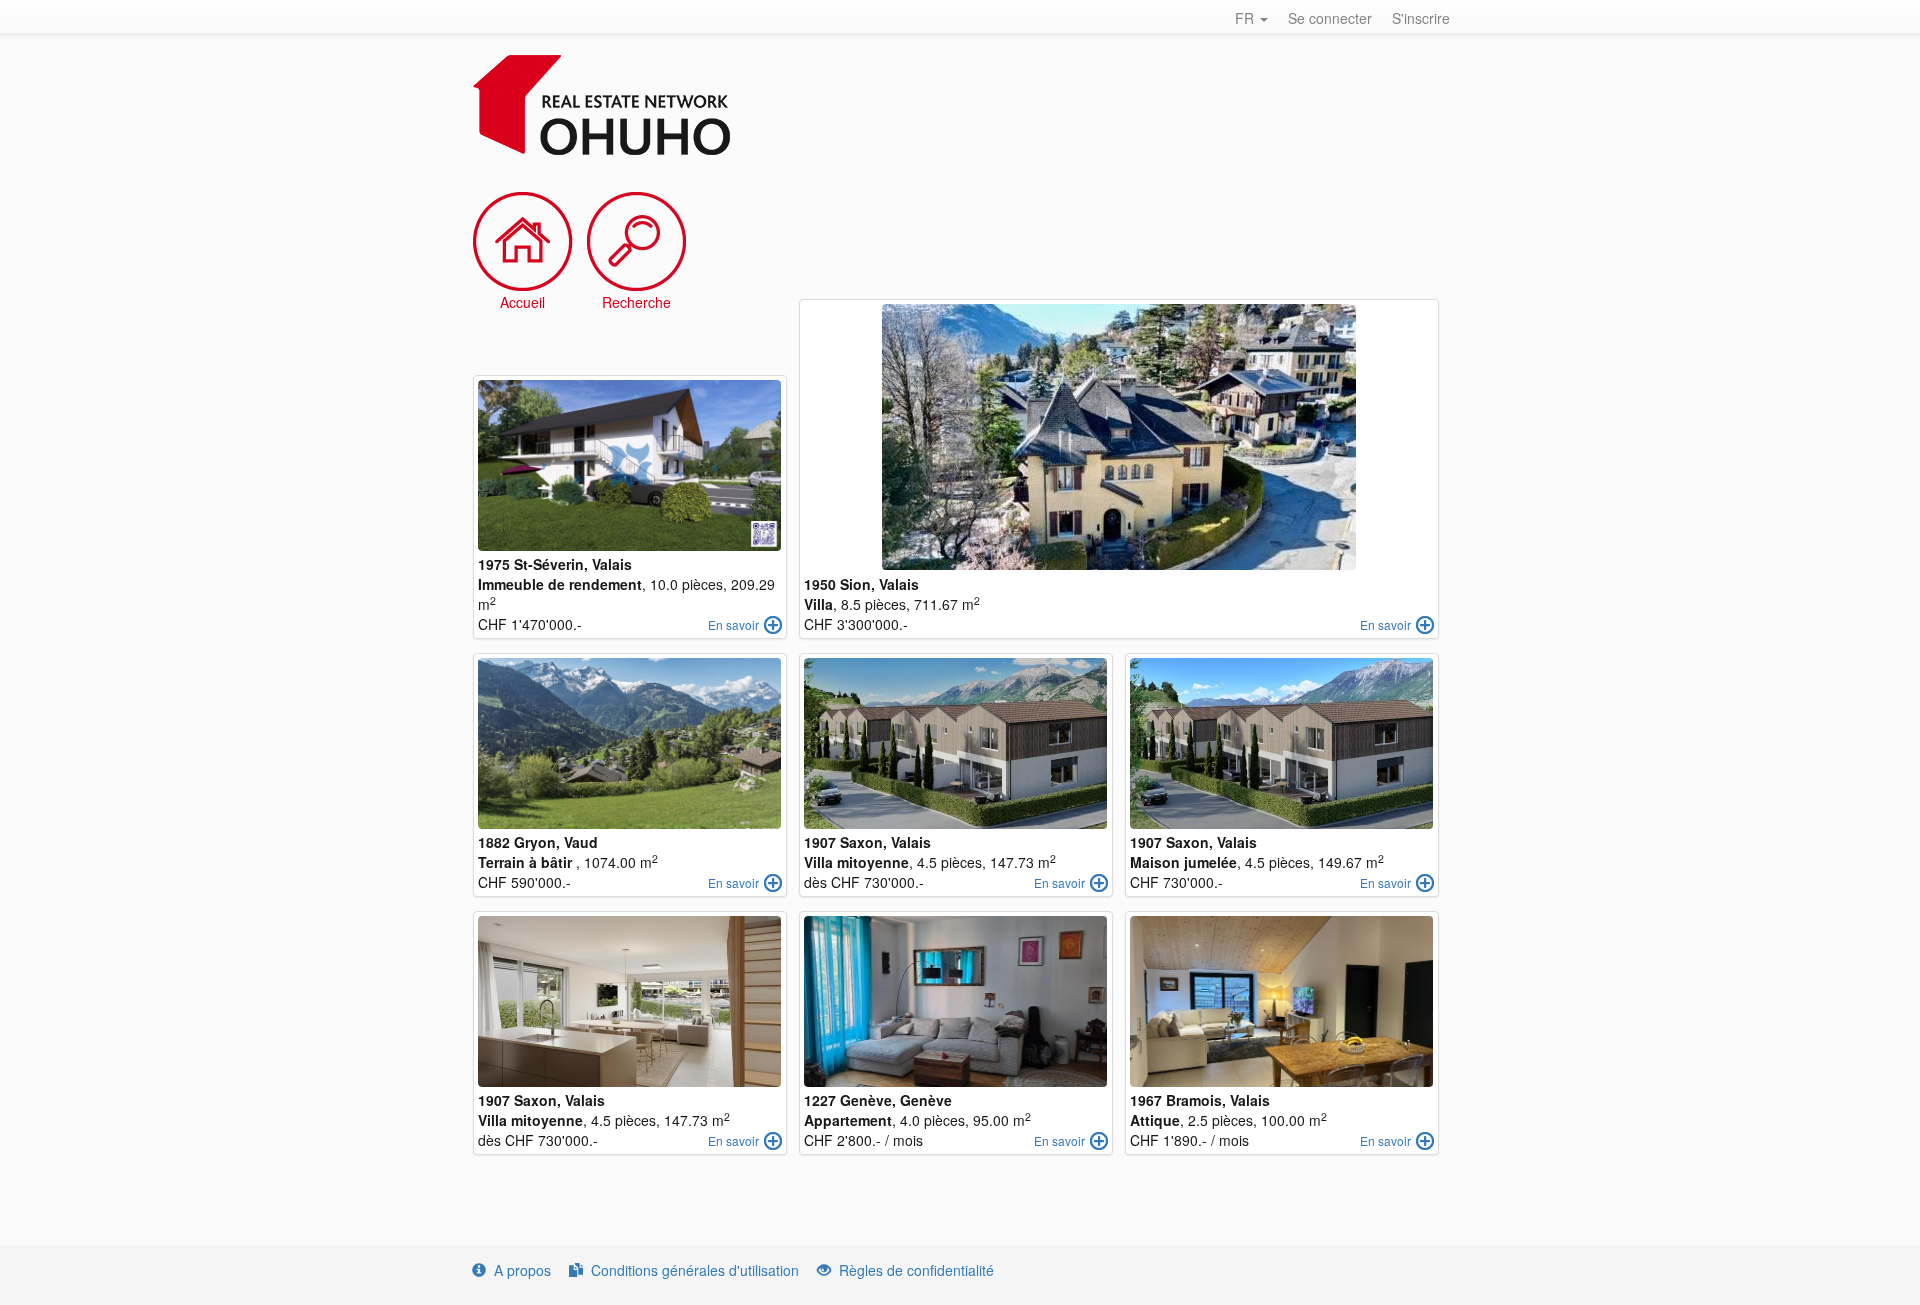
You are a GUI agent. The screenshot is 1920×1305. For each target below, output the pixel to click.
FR (1246, 18)
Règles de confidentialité (916, 1270)
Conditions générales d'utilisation (695, 1270)
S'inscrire (1421, 18)
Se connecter (1330, 18)
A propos (522, 1270)
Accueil (522, 302)
